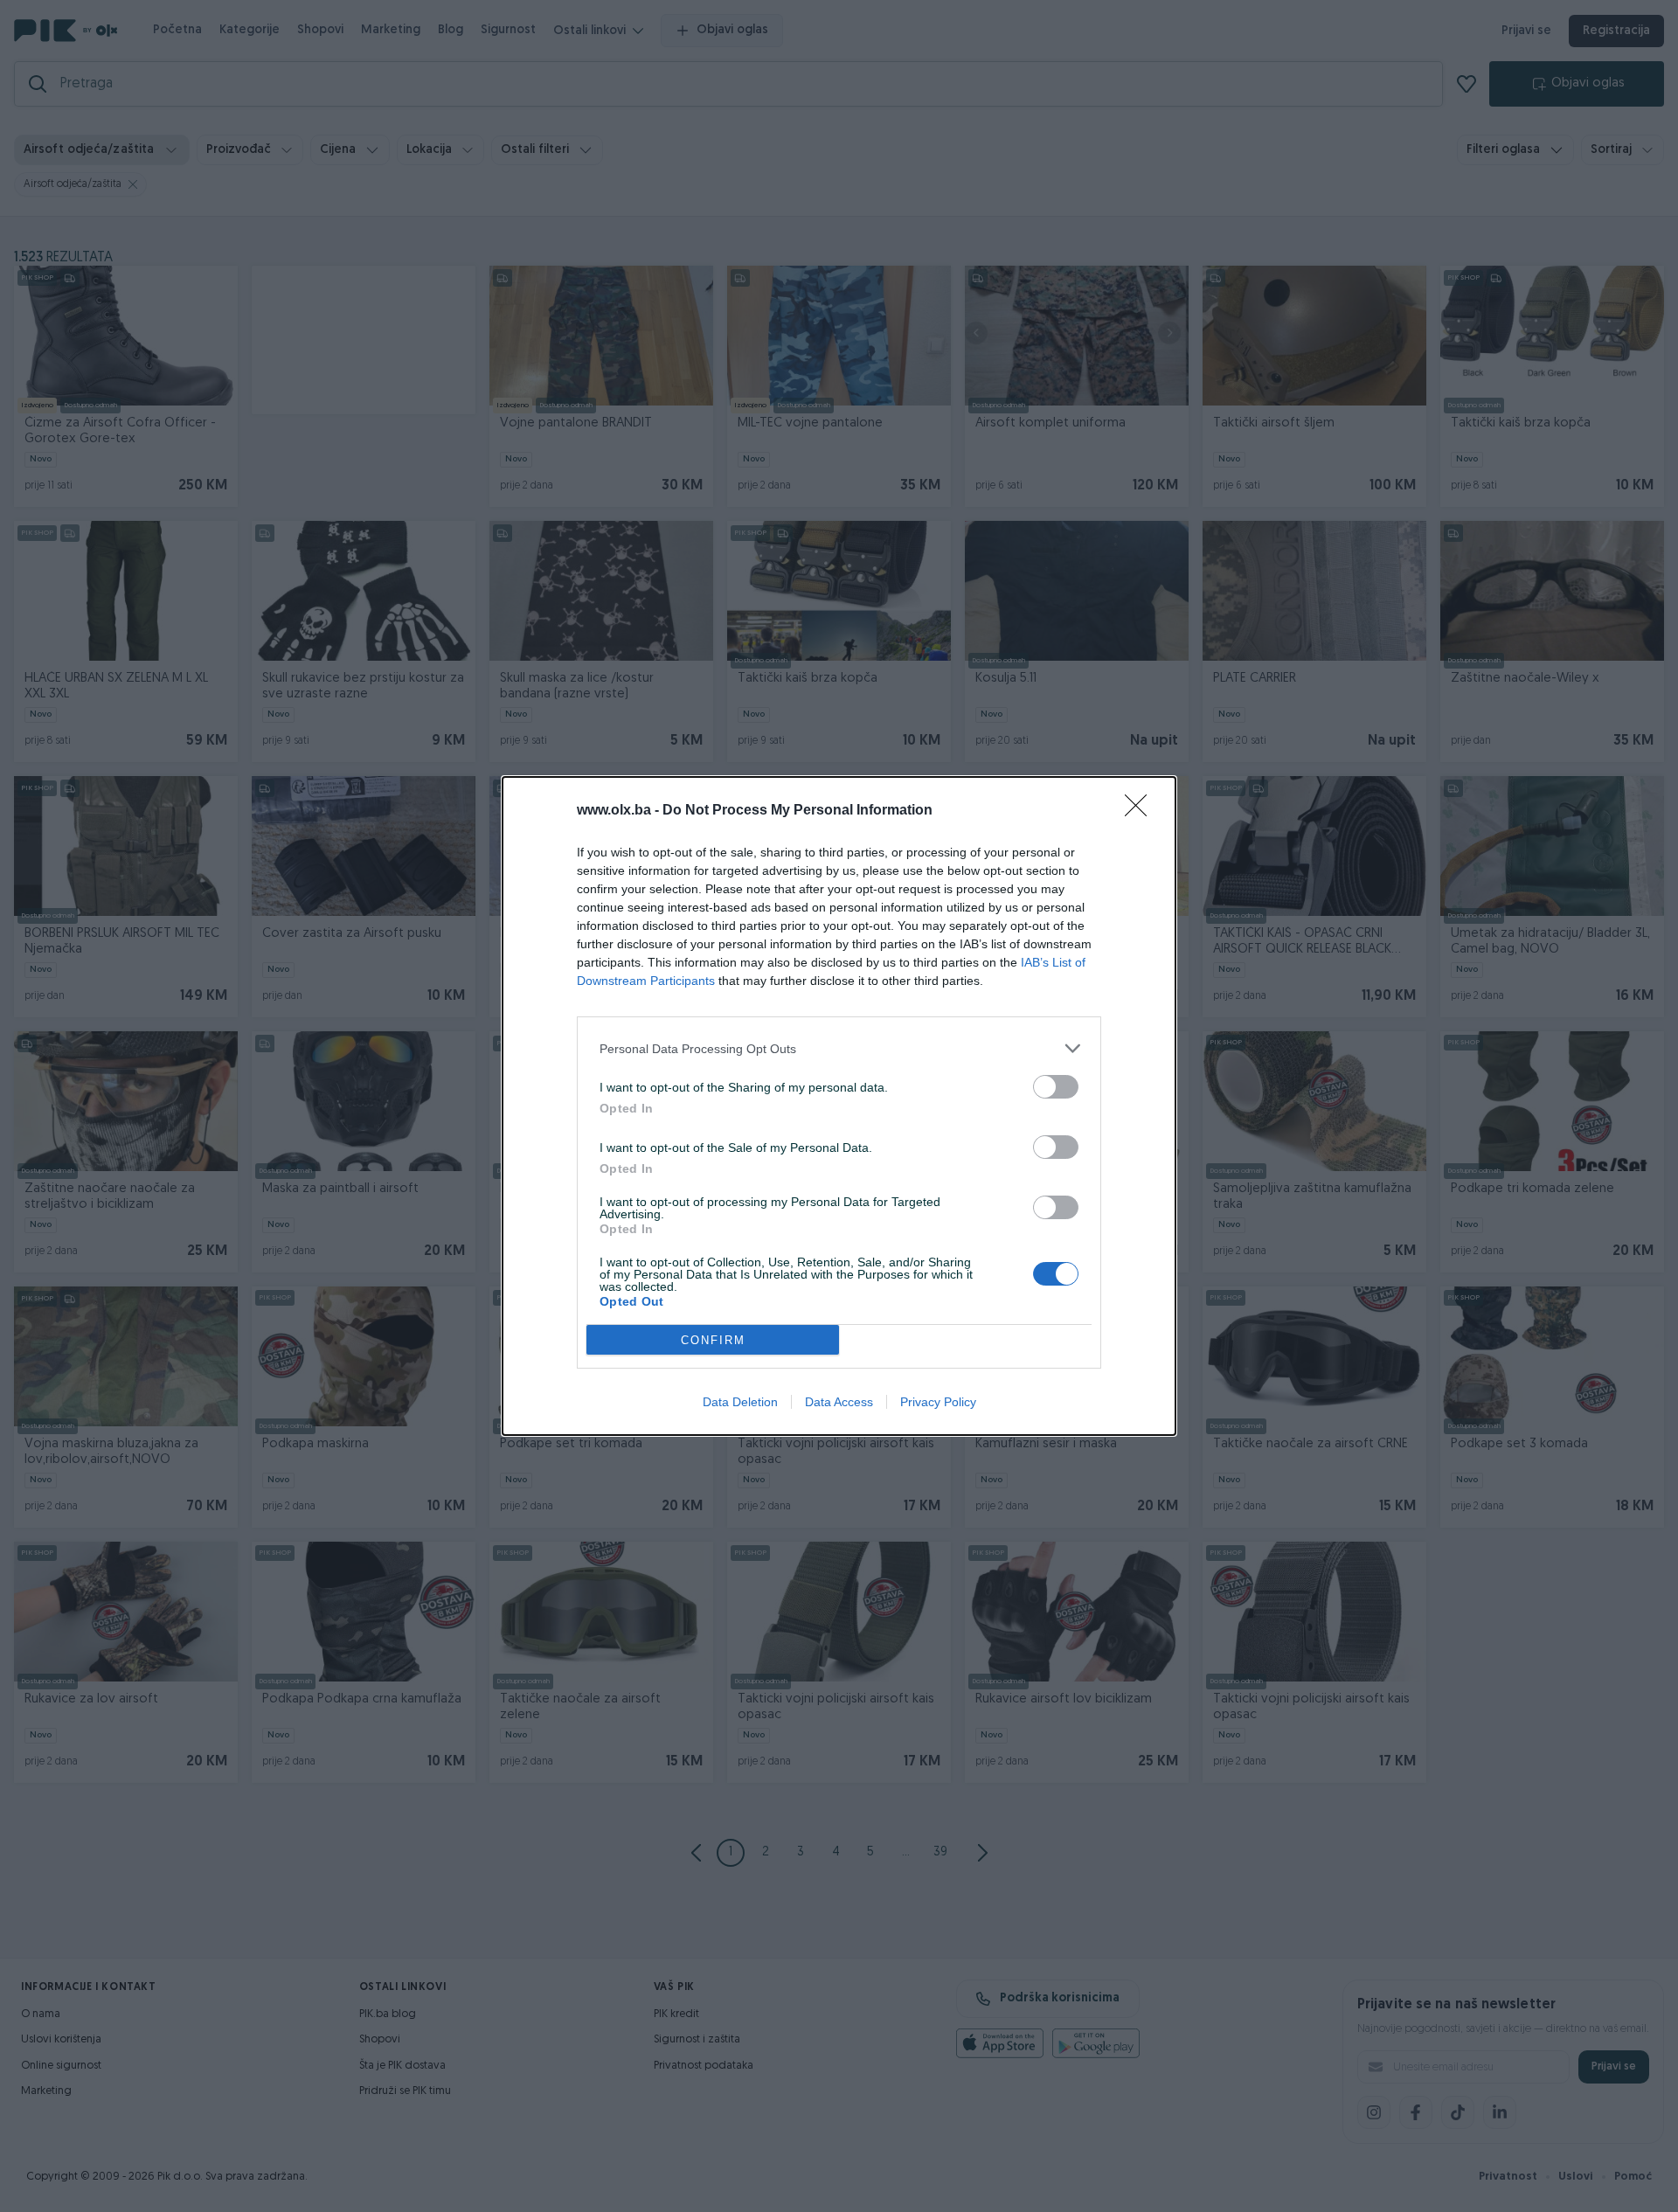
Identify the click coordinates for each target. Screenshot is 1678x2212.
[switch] (1056, 1087)
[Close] (1141, 811)
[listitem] (839, 1048)
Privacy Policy (938, 1402)
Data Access (839, 1402)
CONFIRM (713, 1340)
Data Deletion (740, 1402)
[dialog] (839, 1106)
